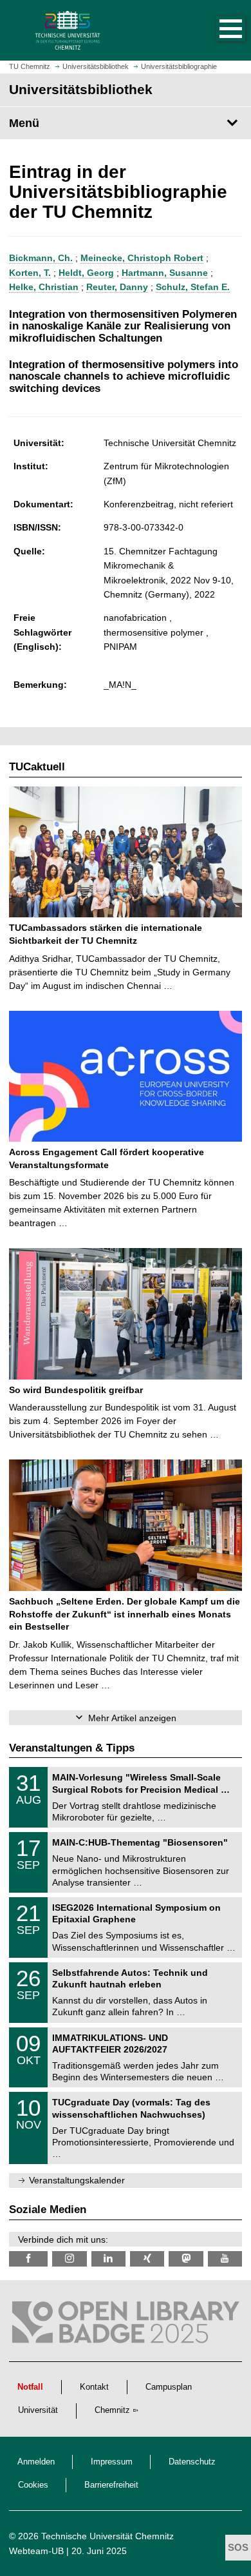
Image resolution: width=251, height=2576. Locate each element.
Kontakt (94, 2387)
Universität (38, 2410)
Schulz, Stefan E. (193, 287)
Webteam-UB (36, 2551)
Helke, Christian (44, 287)
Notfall (30, 2387)
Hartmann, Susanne (165, 273)
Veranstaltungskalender (77, 2180)
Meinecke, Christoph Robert (142, 258)
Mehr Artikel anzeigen (132, 1718)
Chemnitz (112, 2410)
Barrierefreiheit (111, 2485)
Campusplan (169, 2387)
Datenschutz (192, 2462)
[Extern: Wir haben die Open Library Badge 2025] (126, 2325)
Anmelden (36, 2462)
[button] (218, 30)
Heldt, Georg (86, 273)
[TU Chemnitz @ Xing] (147, 2259)
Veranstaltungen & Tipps (72, 1748)
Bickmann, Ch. (41, 258)
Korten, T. (30, 273)
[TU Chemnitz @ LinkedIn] (108, 2259)
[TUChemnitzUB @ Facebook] (28, 2259)
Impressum (112, 2462)
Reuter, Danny (117, 287)
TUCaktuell (37, 767)
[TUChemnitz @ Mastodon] (186, 2259)
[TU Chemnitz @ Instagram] (69, 2259)
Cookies (33, 2485)
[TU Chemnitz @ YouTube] (225, 2259)
